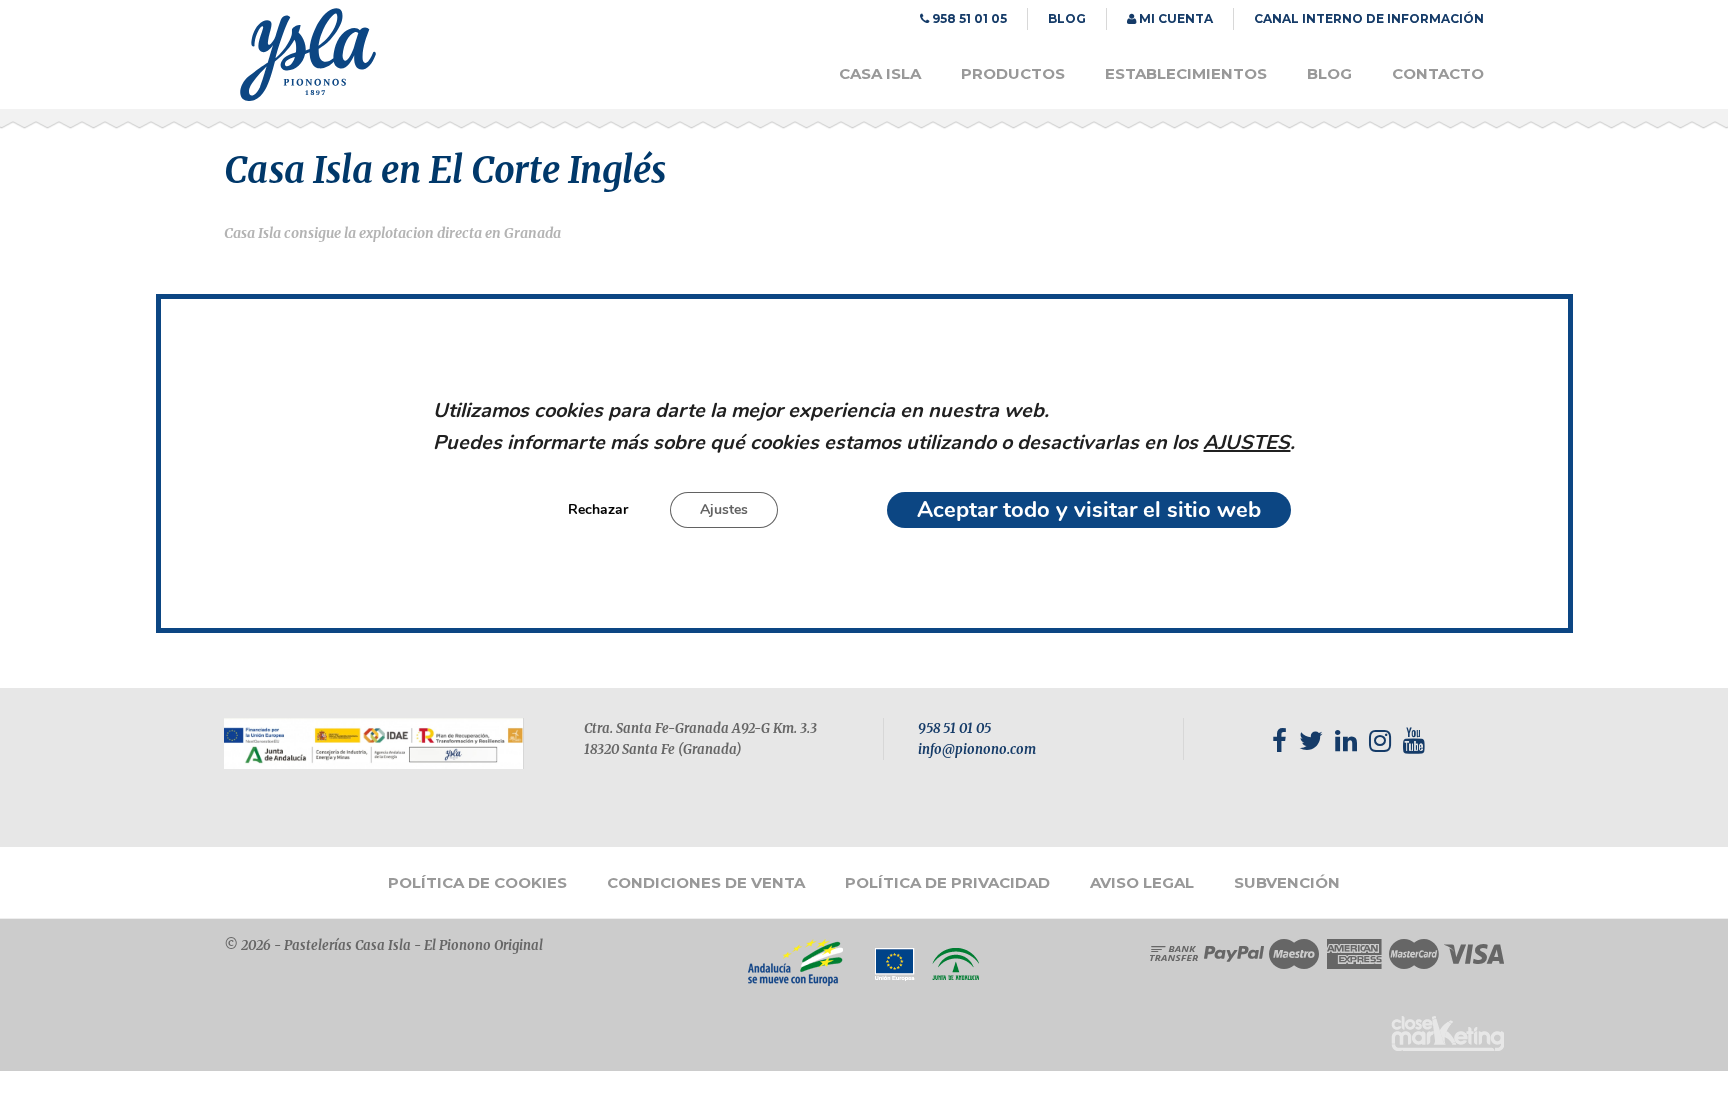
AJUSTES (1246, 443)
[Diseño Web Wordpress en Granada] (1447, 1033)
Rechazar (598, 510)
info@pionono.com (977, 749)
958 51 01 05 (954, 728)
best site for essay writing (1281, 806)
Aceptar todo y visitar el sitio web (1089, 511)
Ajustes (724, 510)
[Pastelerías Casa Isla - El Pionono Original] (308, 96)
